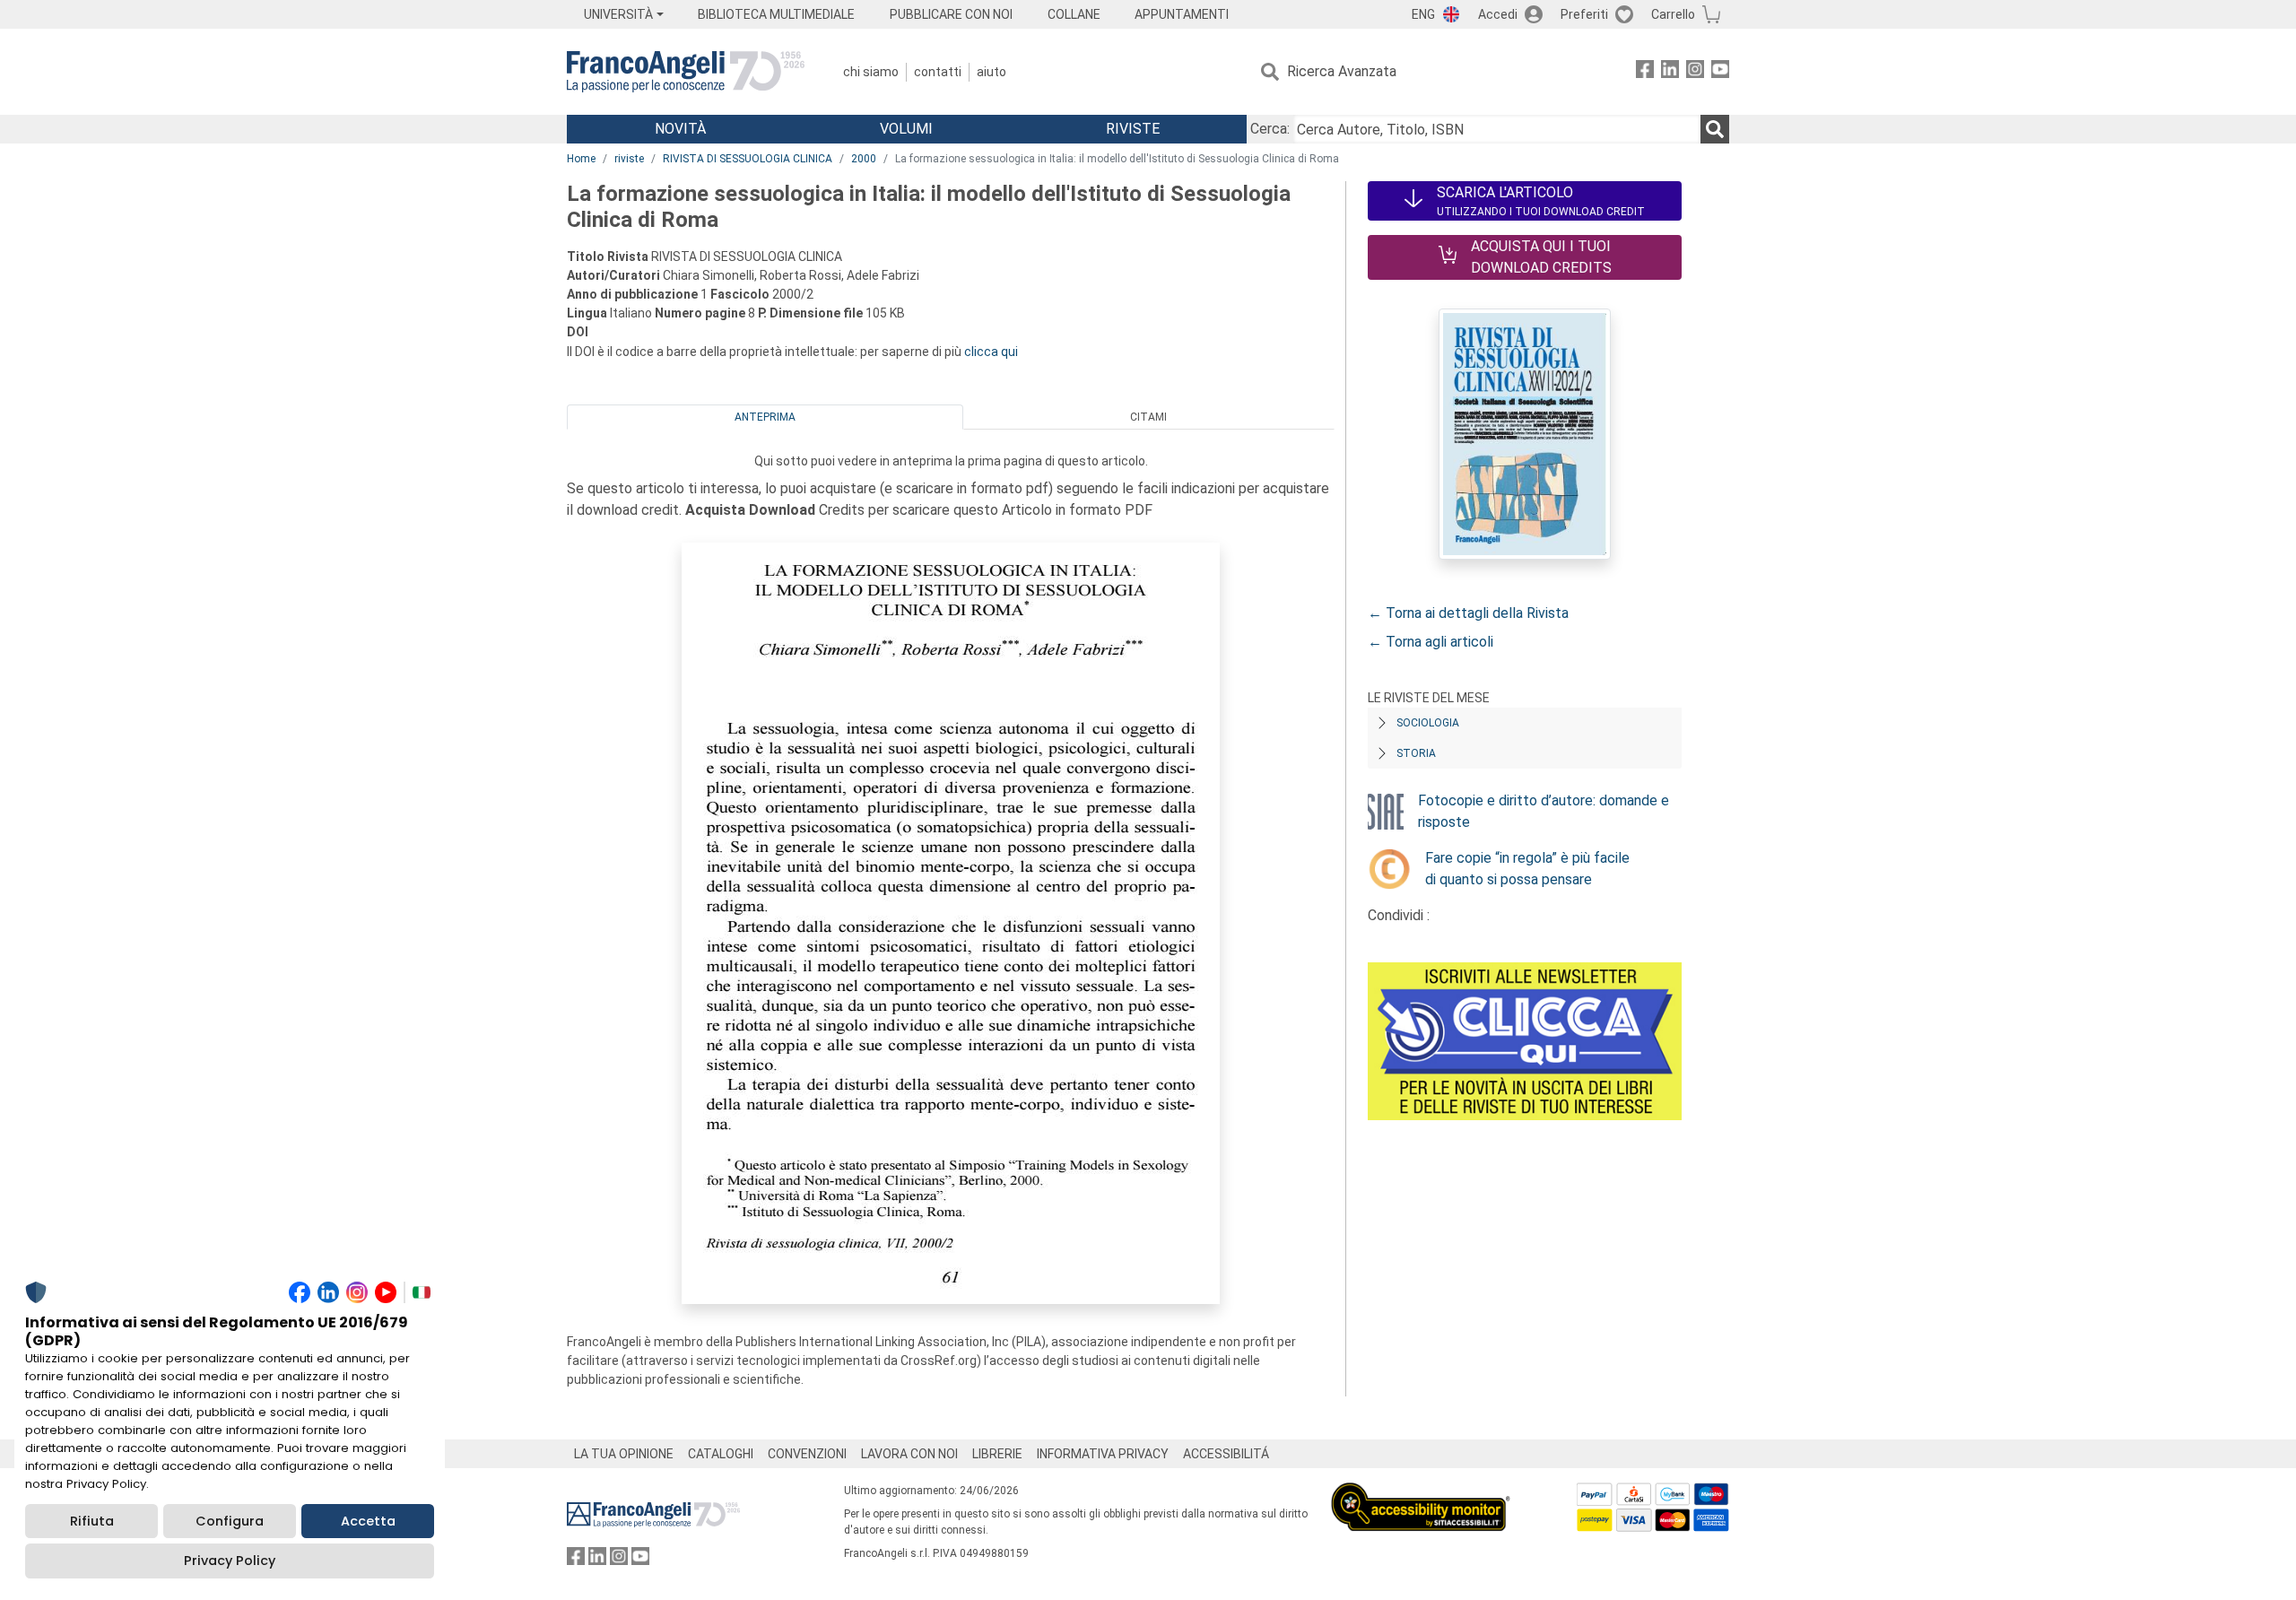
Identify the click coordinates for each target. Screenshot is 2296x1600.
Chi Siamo (871, 72)
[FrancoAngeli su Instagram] (1695, 72)
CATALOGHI (721, 1454)
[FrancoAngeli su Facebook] (1645, 72)
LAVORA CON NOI (909, 1454)
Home (581, 159)
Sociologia (1428, 723)
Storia (1416, 753)
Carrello (1673, 14)
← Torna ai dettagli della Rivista (1468, 613)
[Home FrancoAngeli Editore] (686, 72)
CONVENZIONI (807, 1454)
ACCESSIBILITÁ (1226, 1454)
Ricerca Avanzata (1342, 71)
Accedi (1498, 14)
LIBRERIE (997, 1454)
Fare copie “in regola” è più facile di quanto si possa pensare (1527, 869)
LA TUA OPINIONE (624, 1454)
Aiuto (991, 72)
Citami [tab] (1148, 417)
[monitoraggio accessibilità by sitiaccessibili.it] (1421, 1493)
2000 (864, 159)
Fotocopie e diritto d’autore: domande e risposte (1544, 811)
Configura (230, 1521)
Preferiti (1584, 14)
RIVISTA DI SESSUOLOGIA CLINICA (748, 159)
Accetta (368, 1521)
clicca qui (991, 352)
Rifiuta (92, 1521)
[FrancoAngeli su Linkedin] (1670, 72)
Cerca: (1270, 129)
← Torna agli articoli (1431, 642)
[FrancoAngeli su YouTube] (1720, 72)
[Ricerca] (1715, 129)
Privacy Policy (230, 1561)
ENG (1423, 14)
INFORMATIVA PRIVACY (1103, 1454)
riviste (629, 159)
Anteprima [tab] (765, 417)
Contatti (938, 72)
